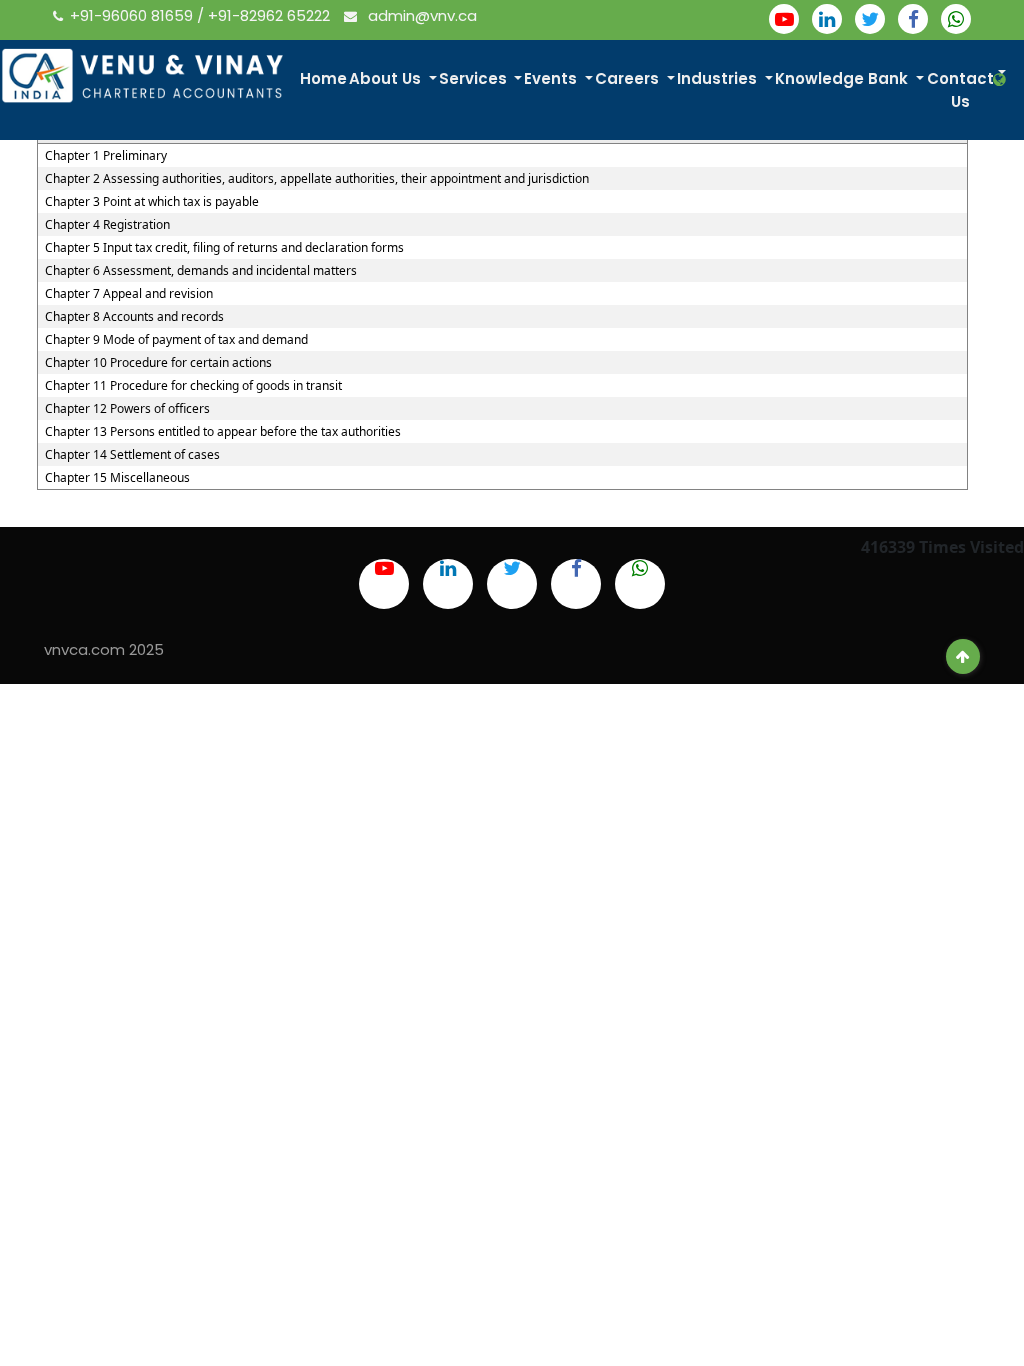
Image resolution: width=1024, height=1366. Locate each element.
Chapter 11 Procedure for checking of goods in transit (193, 386)
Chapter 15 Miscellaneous (117, 478)
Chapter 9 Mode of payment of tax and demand (176, 340)
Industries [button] (719, 78)
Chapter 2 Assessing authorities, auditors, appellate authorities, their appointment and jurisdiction (317, 179)
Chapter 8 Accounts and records (134, 317)
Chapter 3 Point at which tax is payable (152, 202)
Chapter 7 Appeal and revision (129, 294)
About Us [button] (387, 78)
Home (323, 78)
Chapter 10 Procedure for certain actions (158, 363)
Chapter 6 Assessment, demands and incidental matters (201, 271)
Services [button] (475, 78)
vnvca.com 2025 (104, 649)
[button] (1001, 79)
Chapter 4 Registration (107, 225)
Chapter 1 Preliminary (106, 156)
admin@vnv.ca (420, 15)
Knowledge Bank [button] (843, 78)
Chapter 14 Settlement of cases (132, 455)
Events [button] (552, 78)
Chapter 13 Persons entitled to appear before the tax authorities (223, 432)
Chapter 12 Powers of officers (127, 409)
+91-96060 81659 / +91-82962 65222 (202, 15)
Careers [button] (629, 78)
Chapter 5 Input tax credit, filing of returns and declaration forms (224, 248)
